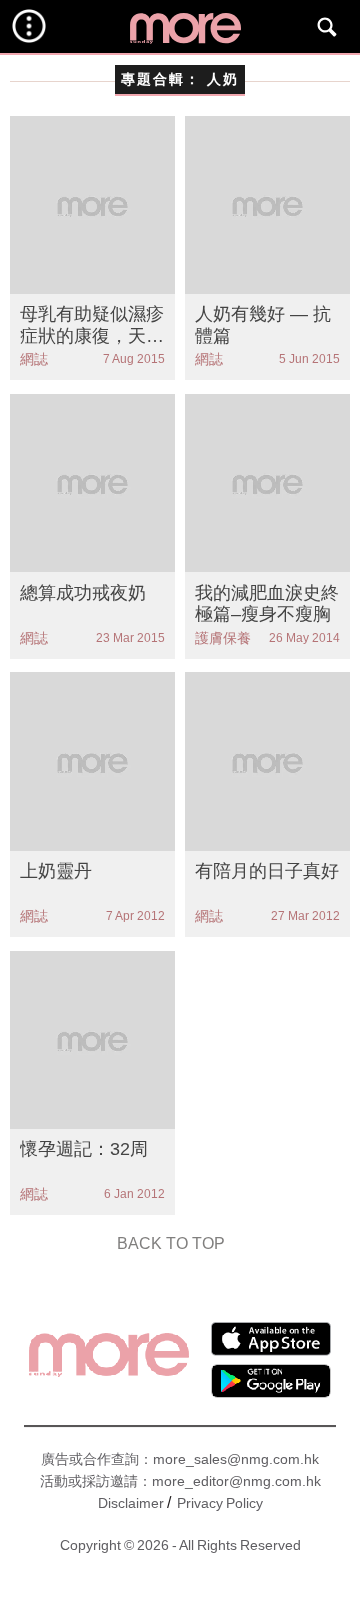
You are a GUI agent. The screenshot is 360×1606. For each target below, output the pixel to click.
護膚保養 (223, 638)
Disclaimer (131, 1503)
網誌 (34, 359)
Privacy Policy (220, 1503)
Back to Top (171, 1243)
